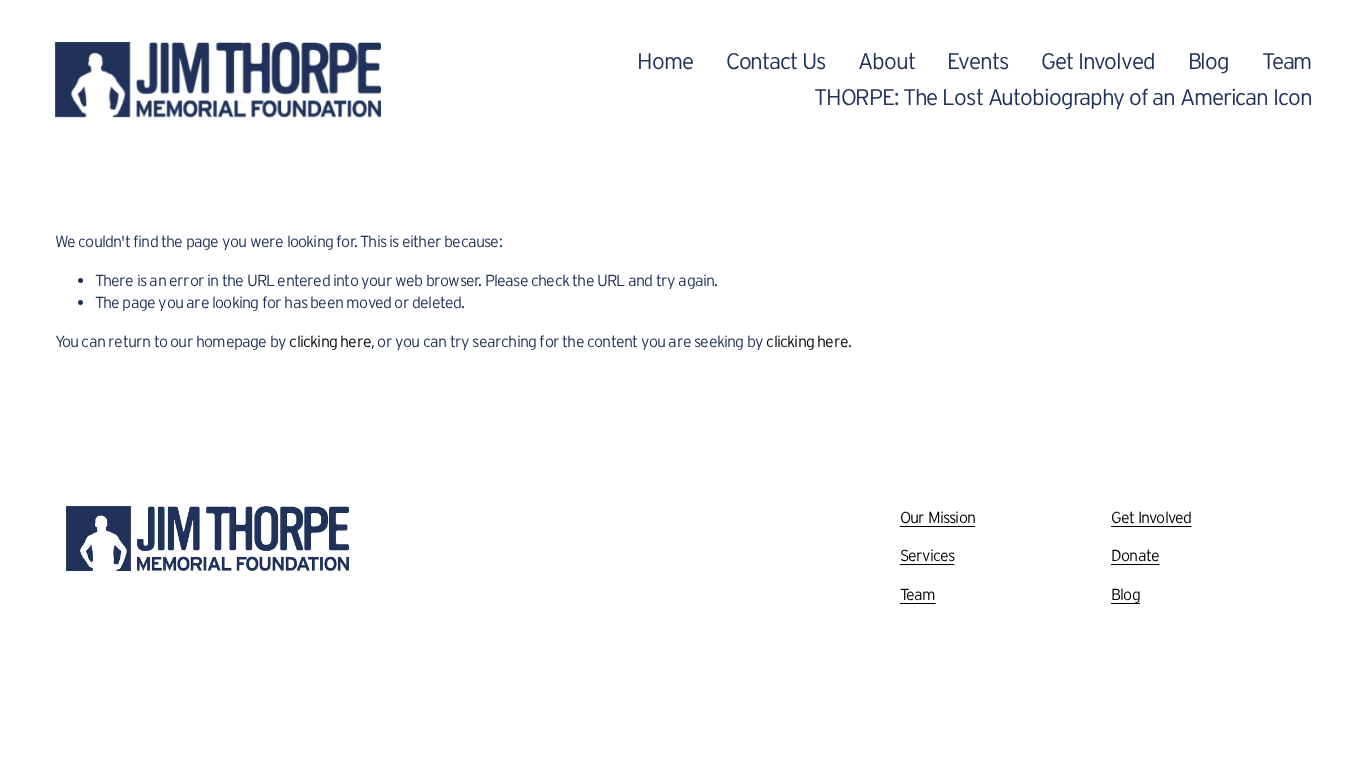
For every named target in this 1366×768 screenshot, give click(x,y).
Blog (1209, 61)
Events (977, 61)
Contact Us (776, 61)
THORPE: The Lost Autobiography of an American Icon (1063, 97)
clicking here (330, 341)
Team (1287, 61)
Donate (1135, 555)
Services (927, 555)
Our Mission (937, 517)
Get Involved (1097, 61)
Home (665, 61)
